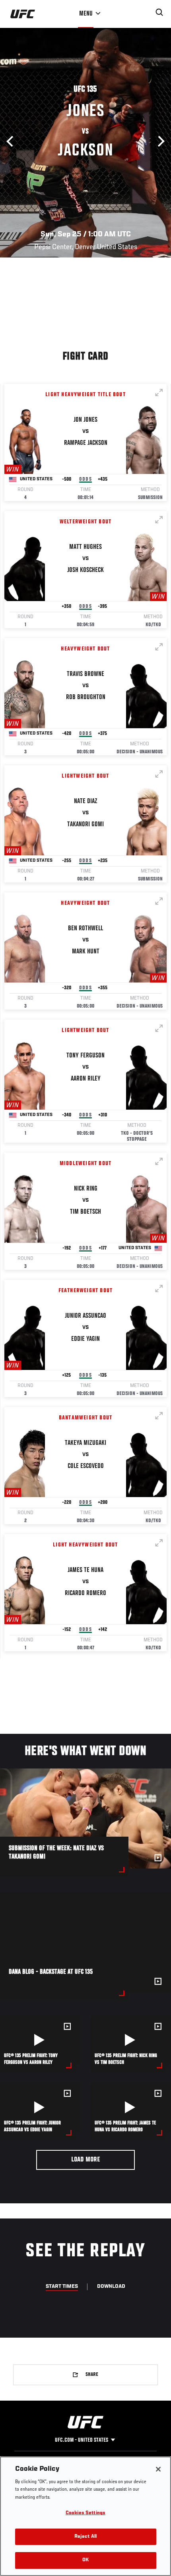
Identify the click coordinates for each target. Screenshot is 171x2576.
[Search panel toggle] (159, 12)
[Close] (158, 2469)
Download (111, 2287)
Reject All (85, 2537)
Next (159, 141)
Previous (12, 141)
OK (85, 2560)
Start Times (62, 2287)
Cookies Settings (85, 2513)
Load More (86, 2160)
